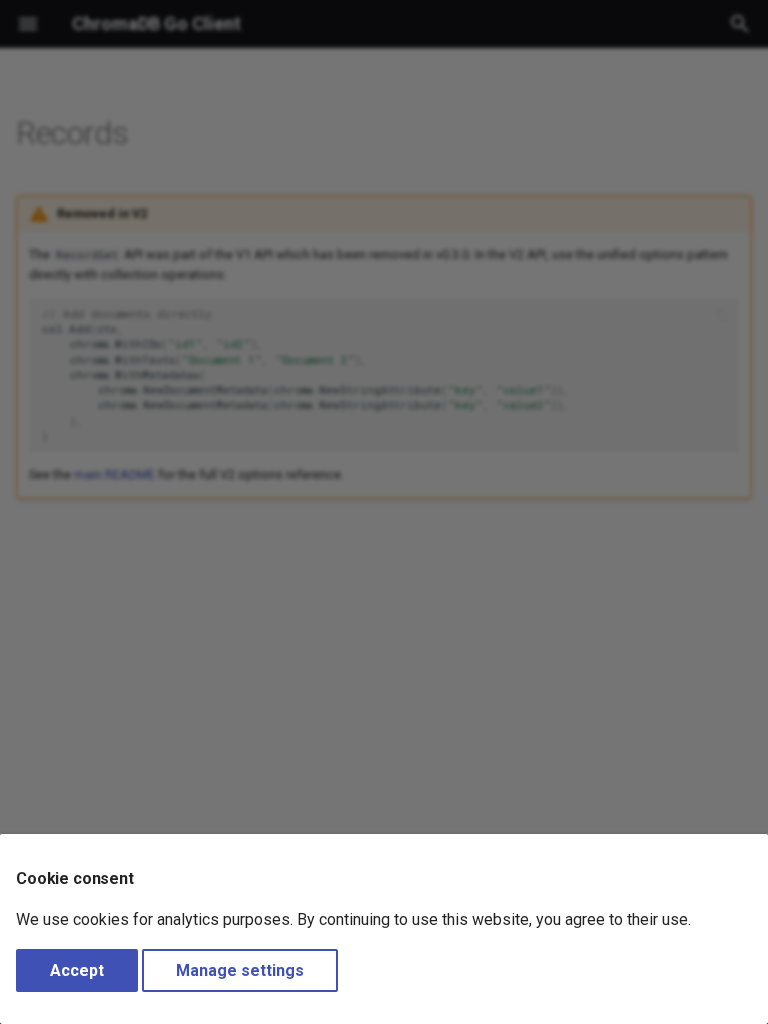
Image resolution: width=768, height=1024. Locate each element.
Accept (77, 970)
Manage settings (240, 970)
